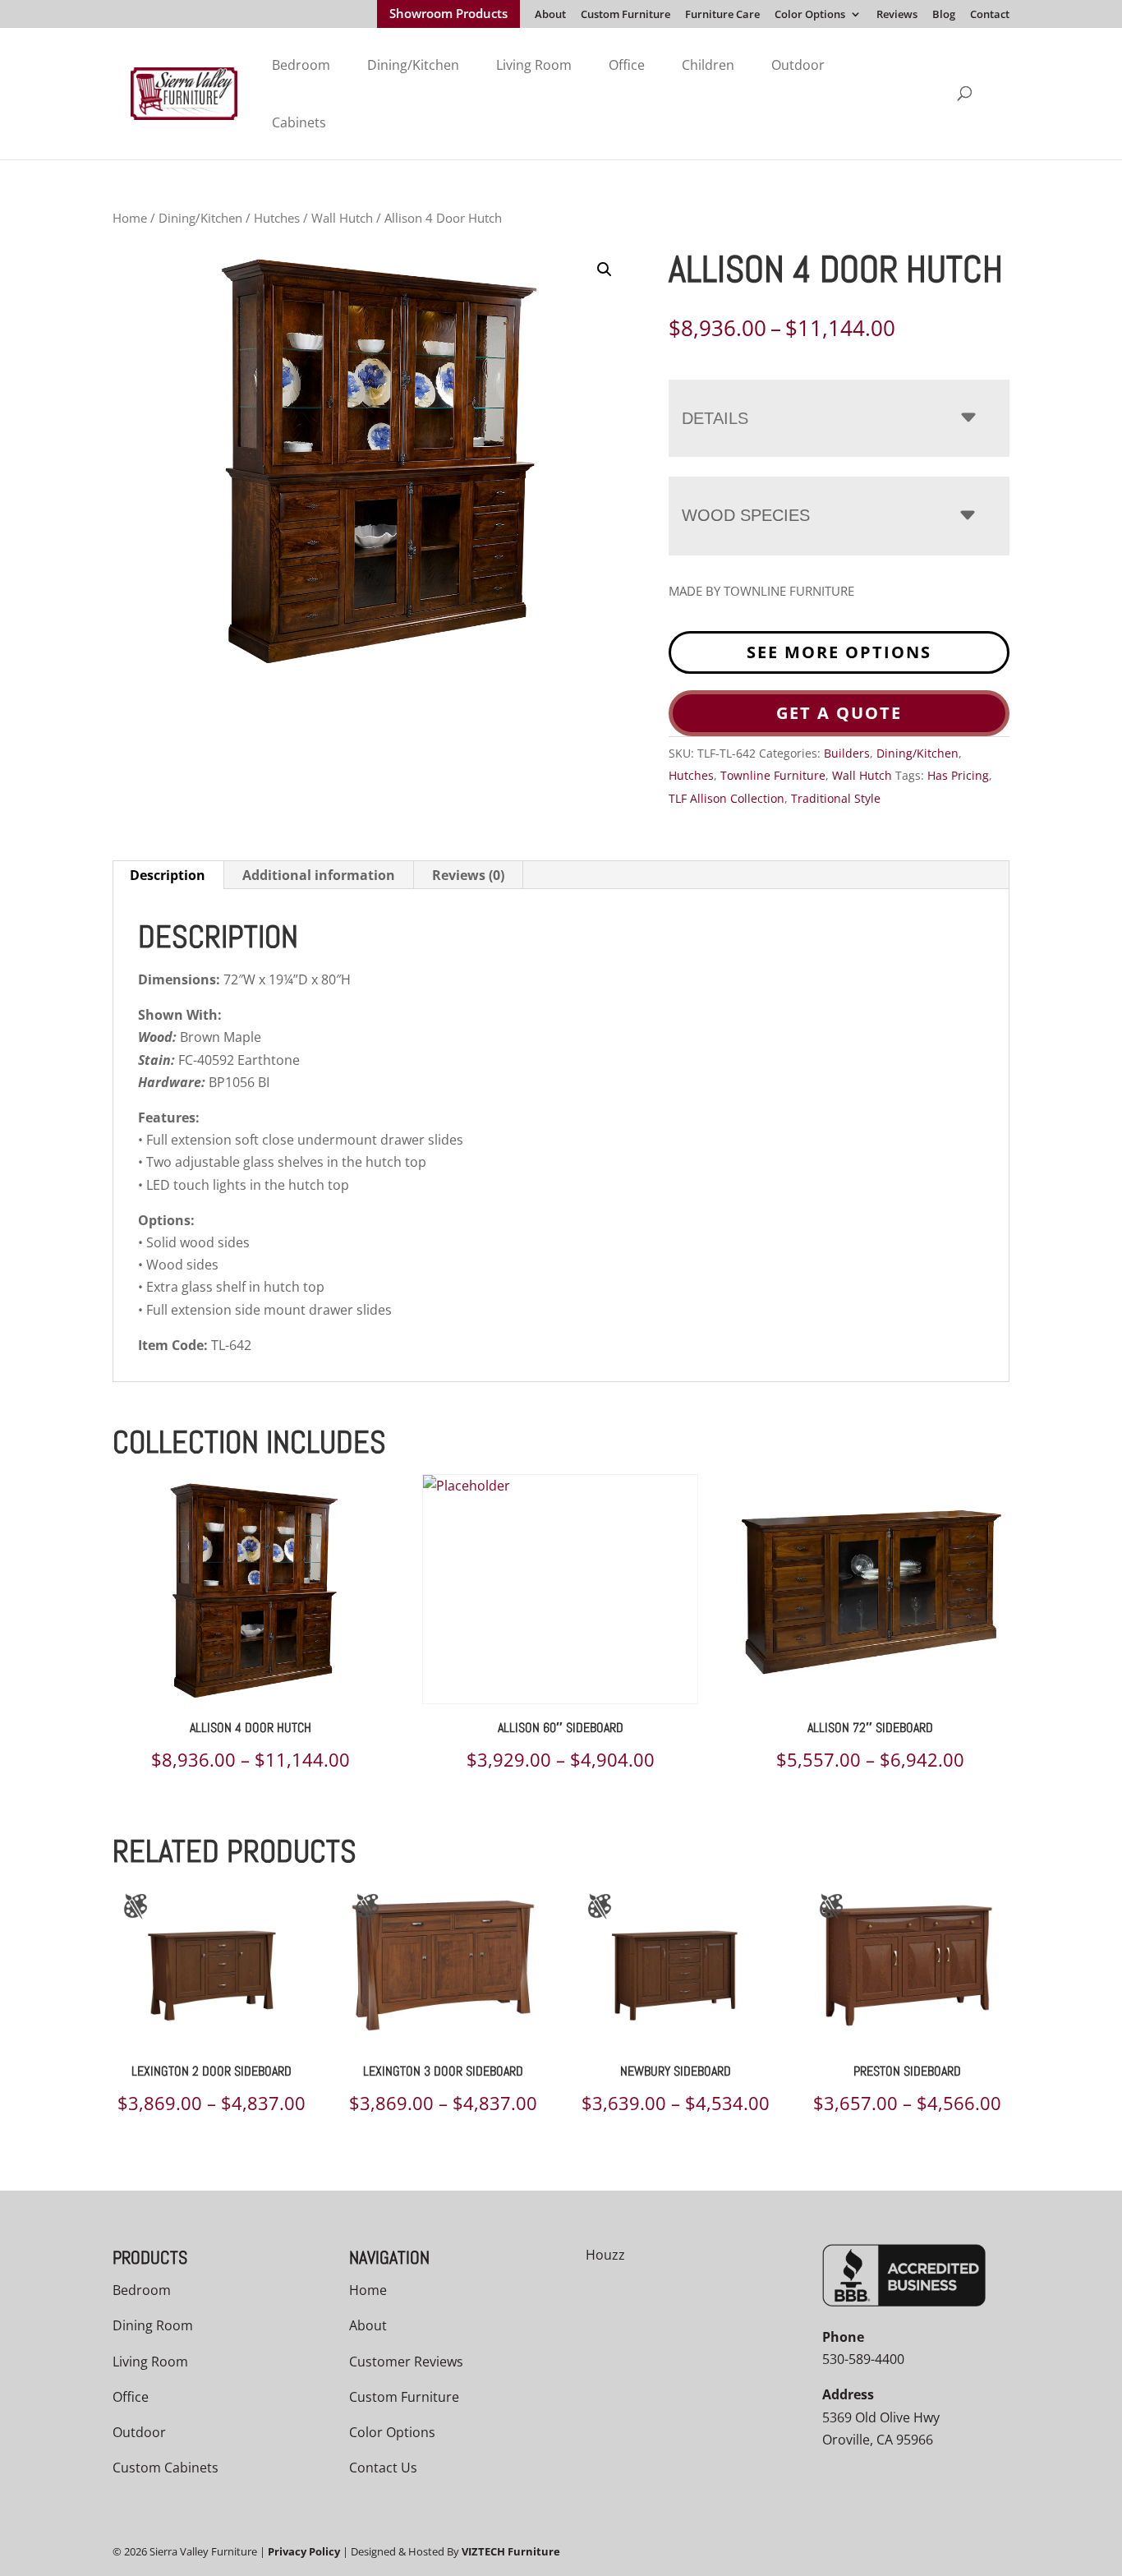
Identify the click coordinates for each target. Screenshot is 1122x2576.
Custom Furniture (625, 15)
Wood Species (746, 515)
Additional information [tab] (319, 875)
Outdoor (798, 65)
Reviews (897, 15)
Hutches (277, 218)
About (550, 15)
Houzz (605, 2255)
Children (708, 65)
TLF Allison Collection (727, 798)
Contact (990, 15)
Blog (944, 15)
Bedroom (301, 65)
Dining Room (153, 2325)
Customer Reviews (406, 2362)
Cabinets (299, 122)
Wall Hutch (342, 218)
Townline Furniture (773, 775)
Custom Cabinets (166, 2468)
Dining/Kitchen (413, 65)
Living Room (534, 65)
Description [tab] (168, 875)
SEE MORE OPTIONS (839, 652)
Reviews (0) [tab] (468, 875)
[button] (605, 270)
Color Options (810, 15)
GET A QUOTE (839, 713)
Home (130, 218)
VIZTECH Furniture (511, 2551)
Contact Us (383, 2468)
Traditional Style (836, 798)
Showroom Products (448, 15)
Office (627, 65)
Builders (847, 753)
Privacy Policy (304, 2551)
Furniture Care (722, 15)
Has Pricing (958, 775)
